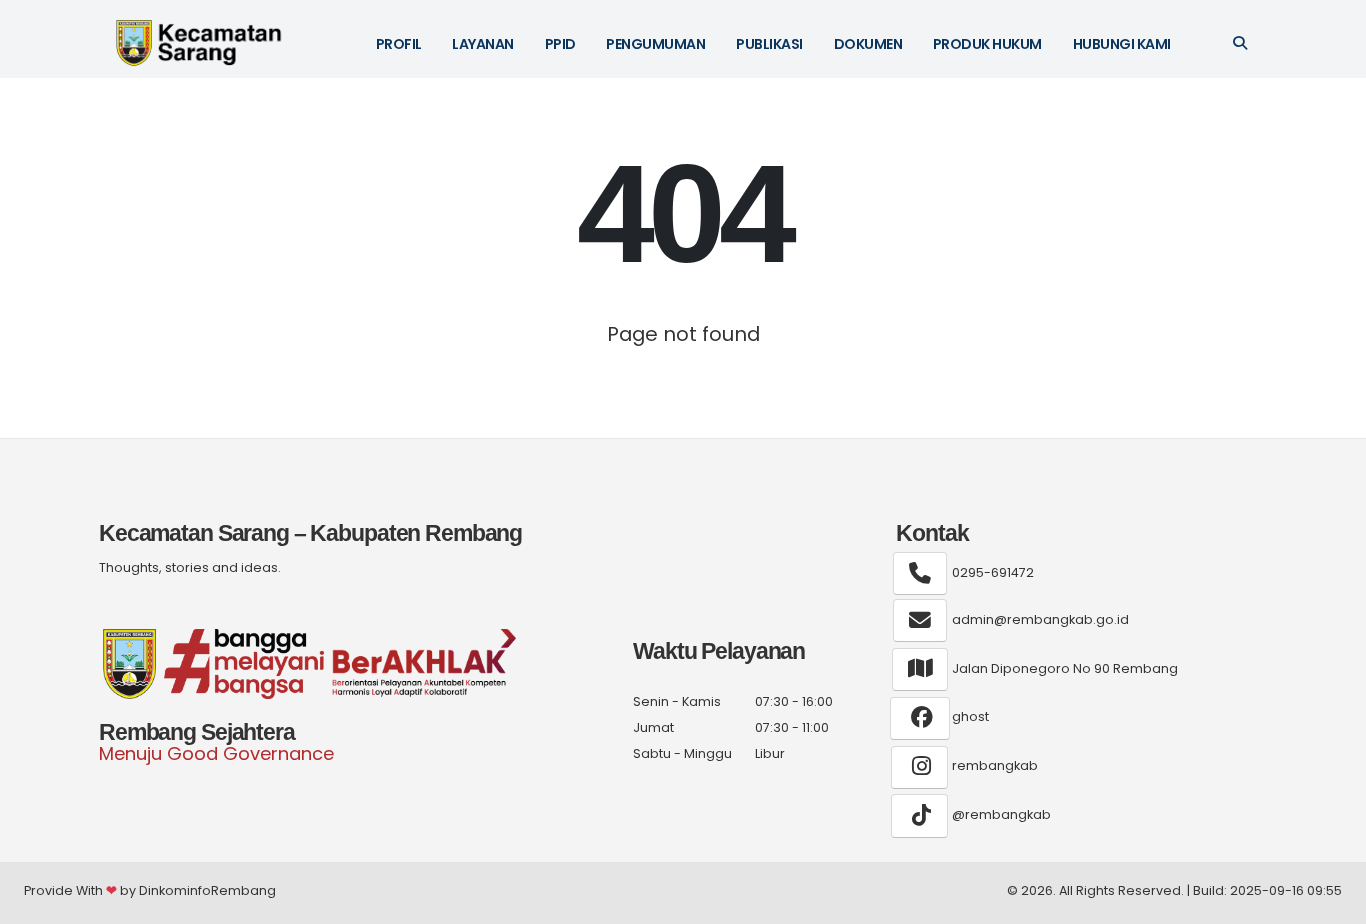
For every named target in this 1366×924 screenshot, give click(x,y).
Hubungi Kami (1122, 44)
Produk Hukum (987, 44)
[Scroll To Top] (1331, 901)
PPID (560, 44)
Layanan (483, 44)
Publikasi (769, 44)
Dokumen (868, 44)
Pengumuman (655, 44)
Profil (399, 44)
